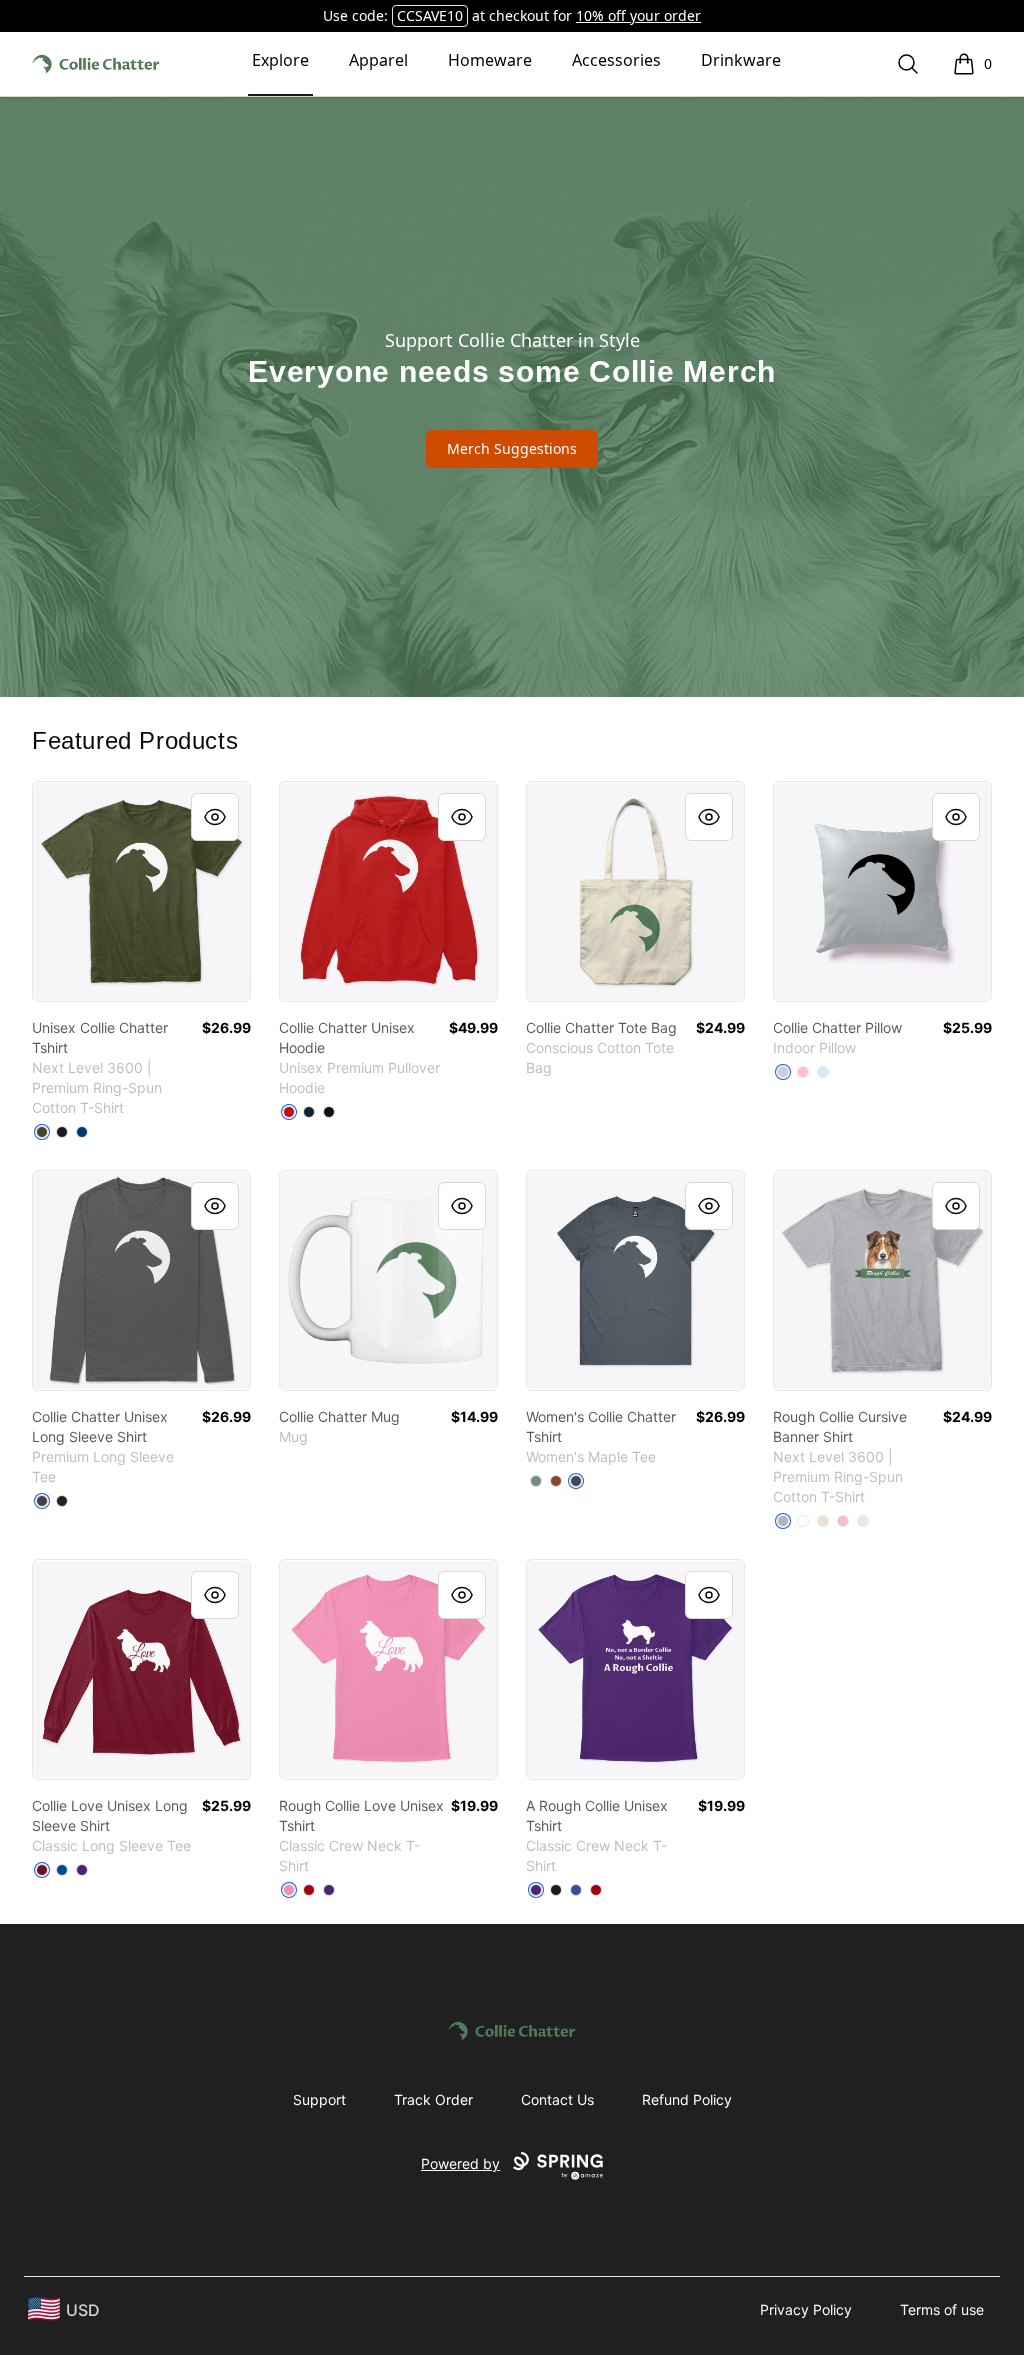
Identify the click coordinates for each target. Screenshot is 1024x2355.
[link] (141, 891)
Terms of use (942, 2309)
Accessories (616, 60)
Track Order (433, 2099)
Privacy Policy (806, 2309)
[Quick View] (215, 817)
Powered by (460, 2163)
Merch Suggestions (512, 448)
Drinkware (741, 60)
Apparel (378, 60)
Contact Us (557, 2099)
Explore (280, 60)
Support (319, 2099)
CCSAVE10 (430, 15)
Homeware (490, 60)
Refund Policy (687, 2099)
